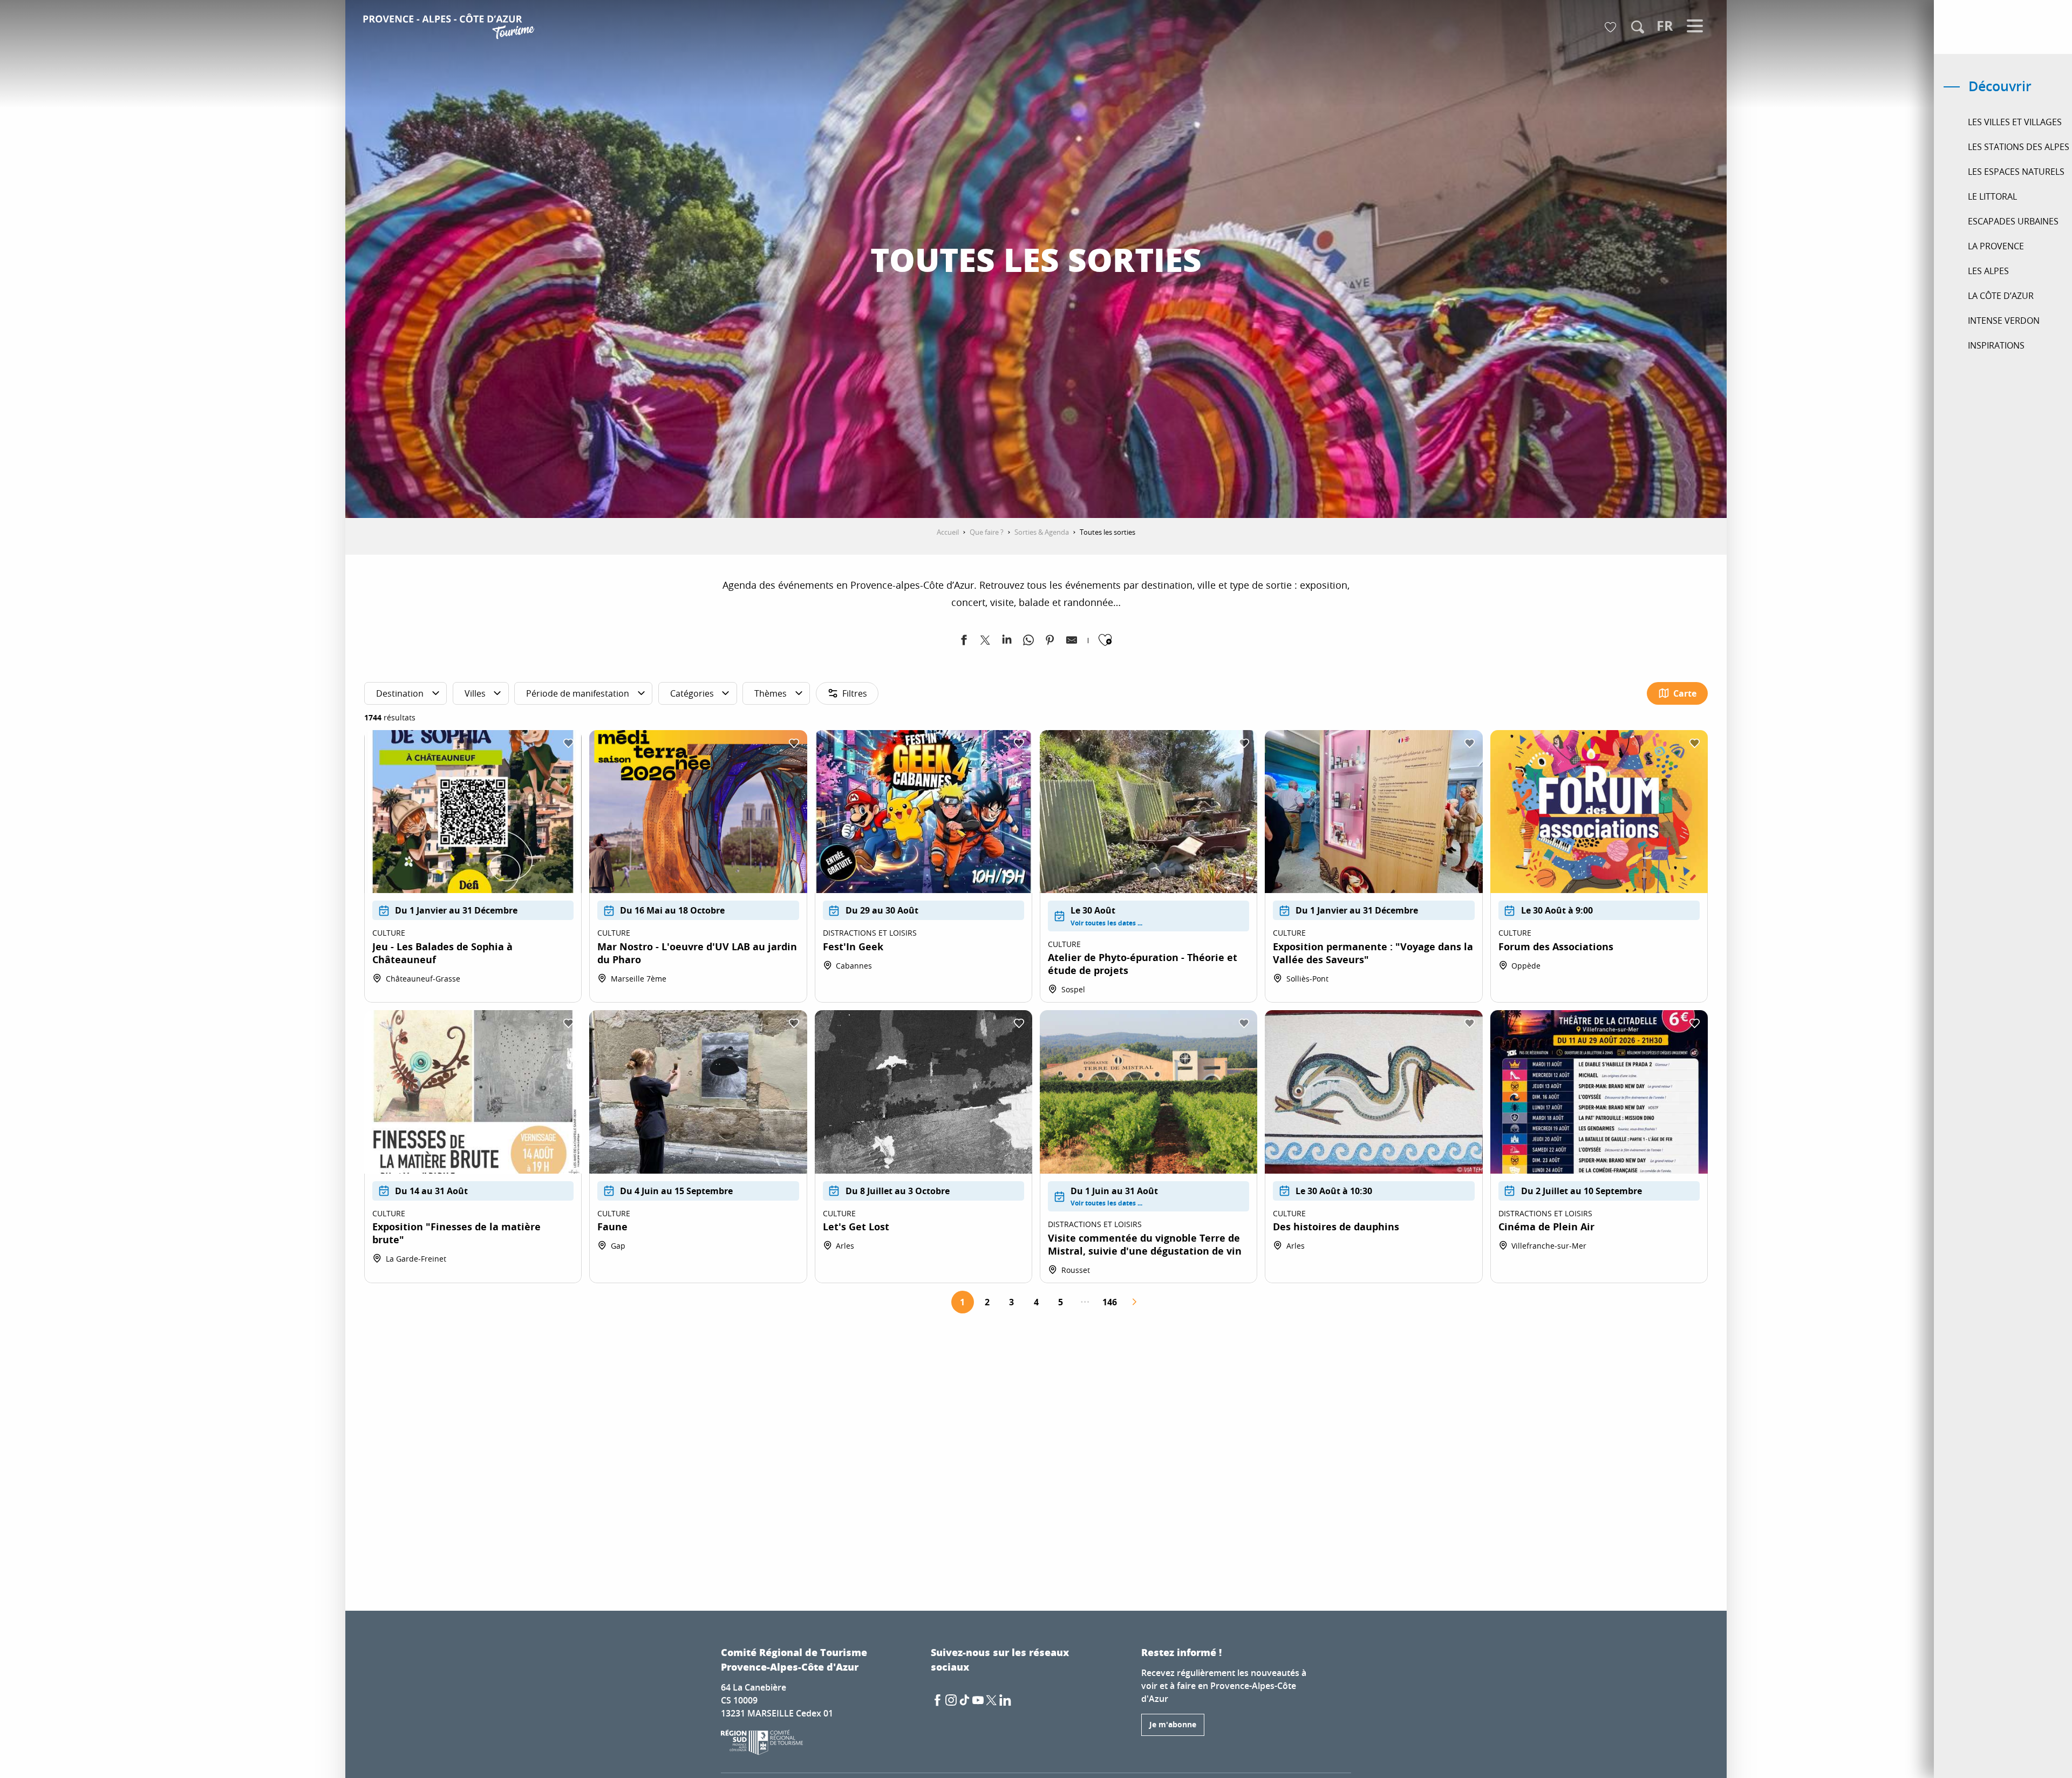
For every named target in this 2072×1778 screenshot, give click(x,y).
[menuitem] (450, 28)
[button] (1638, 27)
